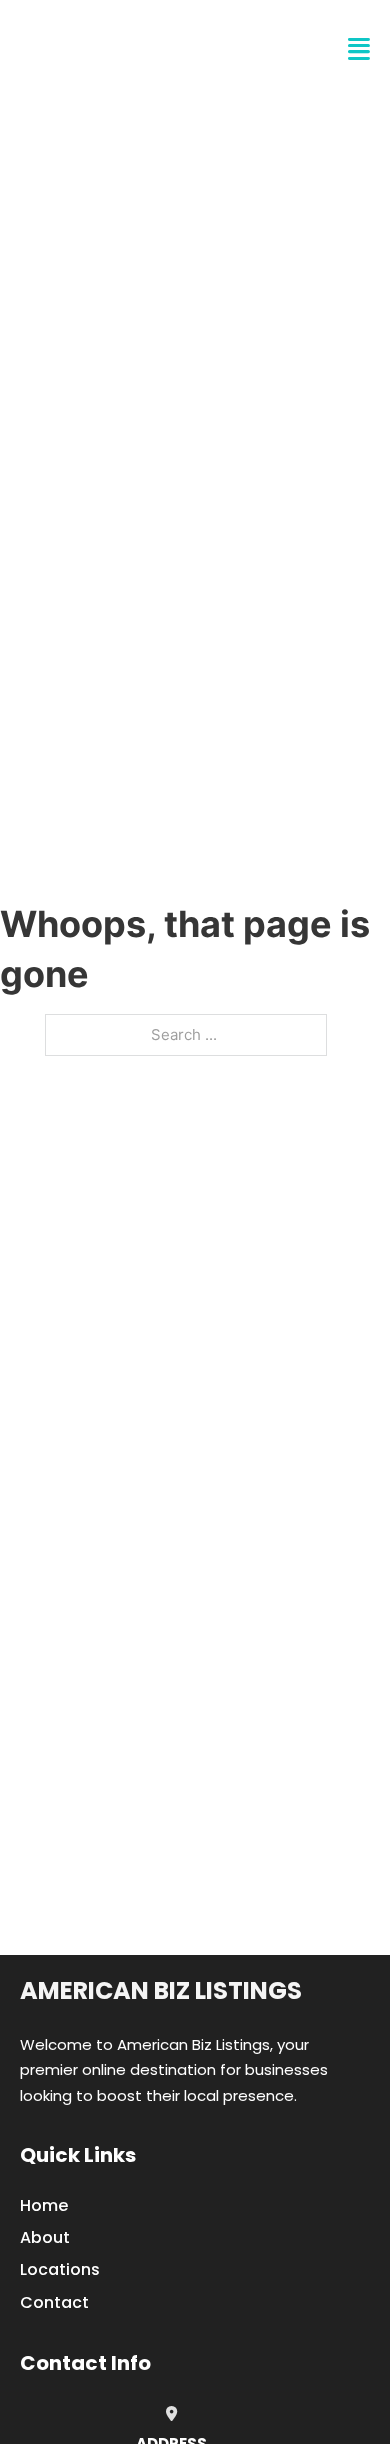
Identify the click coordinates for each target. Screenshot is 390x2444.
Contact (54, 2302)
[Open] (359, 49)
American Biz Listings (161, 1990)
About (45, 2237)
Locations (60, 2269)
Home (44, 2205)
